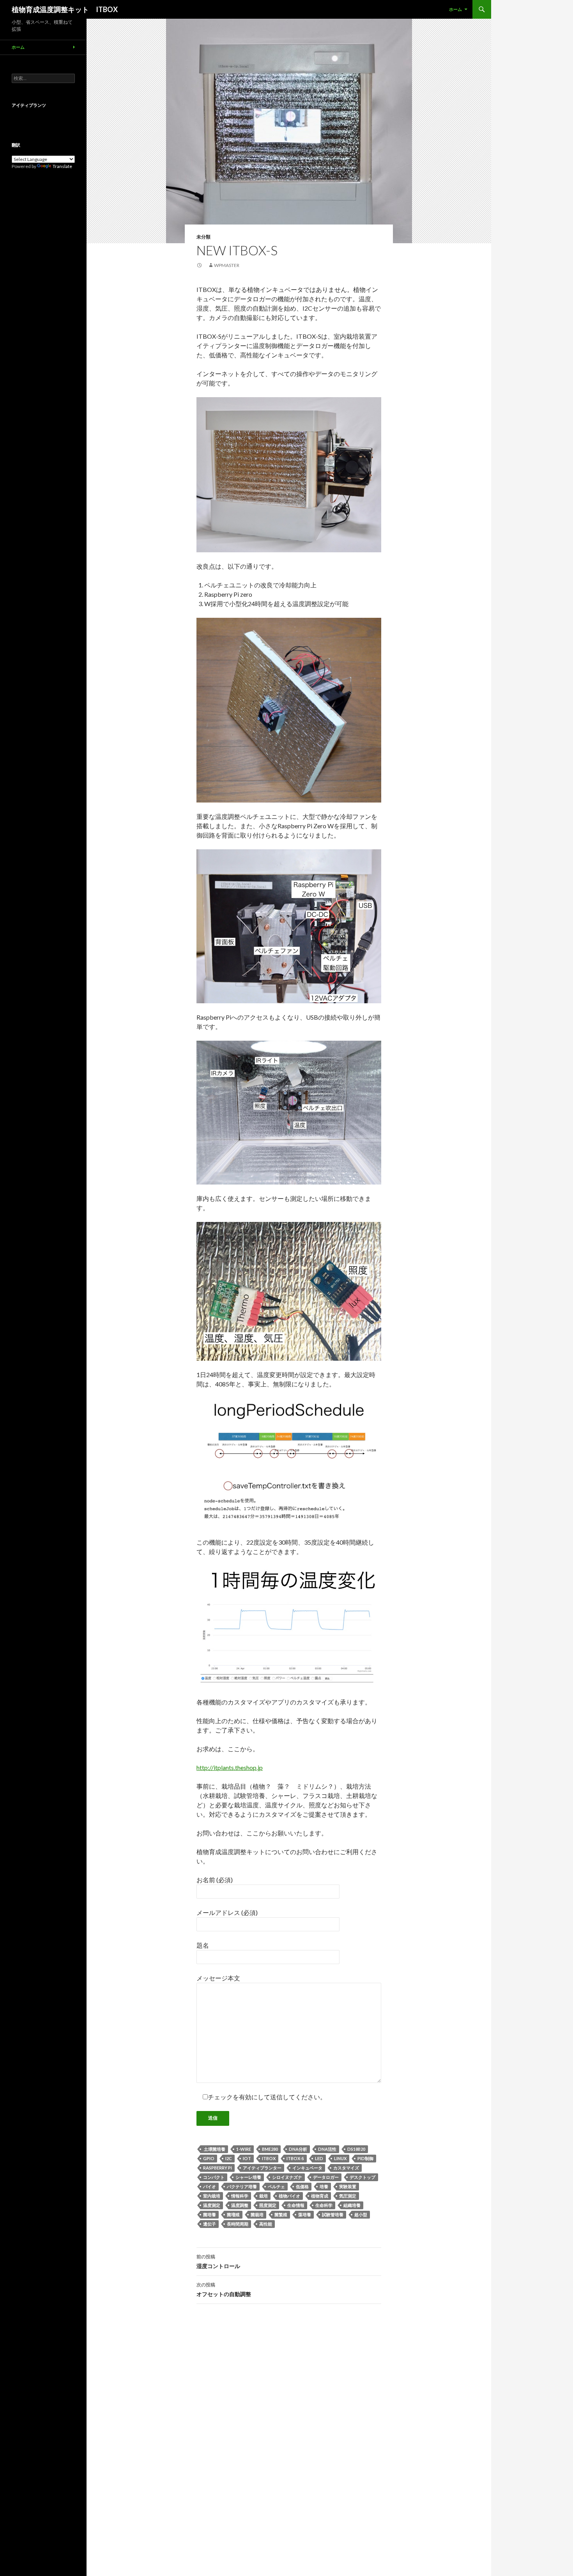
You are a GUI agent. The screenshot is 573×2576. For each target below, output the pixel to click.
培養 (324, 2186)
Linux (340, 2158)
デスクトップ (363, 2177)
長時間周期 (238, 2224)
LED (319, 2158)
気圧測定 (348, 2196)
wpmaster (227, 265)
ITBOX (269, 2158)
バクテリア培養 (242, 2186)
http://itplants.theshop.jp (230, 1767)
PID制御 (365, 2158)
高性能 (266, 2224)
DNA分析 (298, 2149)
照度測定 (268, 2205)
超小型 (361, 2214)
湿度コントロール (218, 2261)
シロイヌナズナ (287, 2177)
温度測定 (212, 2205)
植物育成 (320, 2196)
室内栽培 (212, 2196)
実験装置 (348, 2186)
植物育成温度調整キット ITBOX (65, 9)
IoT (247, 2158)
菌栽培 (257, 2214)
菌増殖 (233, 2214)
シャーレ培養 (248, 2177)
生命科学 (324, 2205)
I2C (229, 2158)
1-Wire (244, 2149)
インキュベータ (307, 2168)
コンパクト (214, 2177)
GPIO (209, 2158)
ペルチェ (276, 2186)
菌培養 (210, 2214)
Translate (62, 166)
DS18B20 (356, 2149)
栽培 (264, 2196)
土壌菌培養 (214, 2149)
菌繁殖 (281, 2214)
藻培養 (305, 2214)
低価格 (302, 2186)
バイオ (210, 2186)
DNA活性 (327, 2149)
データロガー (326, 2177)
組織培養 (352, 2205)
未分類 (203, 237)
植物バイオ (289, 2196)
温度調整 (240, 2205)
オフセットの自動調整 (224, 2290)
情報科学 (240, 2196)
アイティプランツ (29, 105)
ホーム (455, 9)
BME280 (270, 2149)
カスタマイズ (346, 2168)
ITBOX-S (295, 2158)
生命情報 (296, 2205)
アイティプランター (262, 2168)
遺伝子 (210, 2224)
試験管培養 (333, 2214)
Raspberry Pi (218, 2168)
